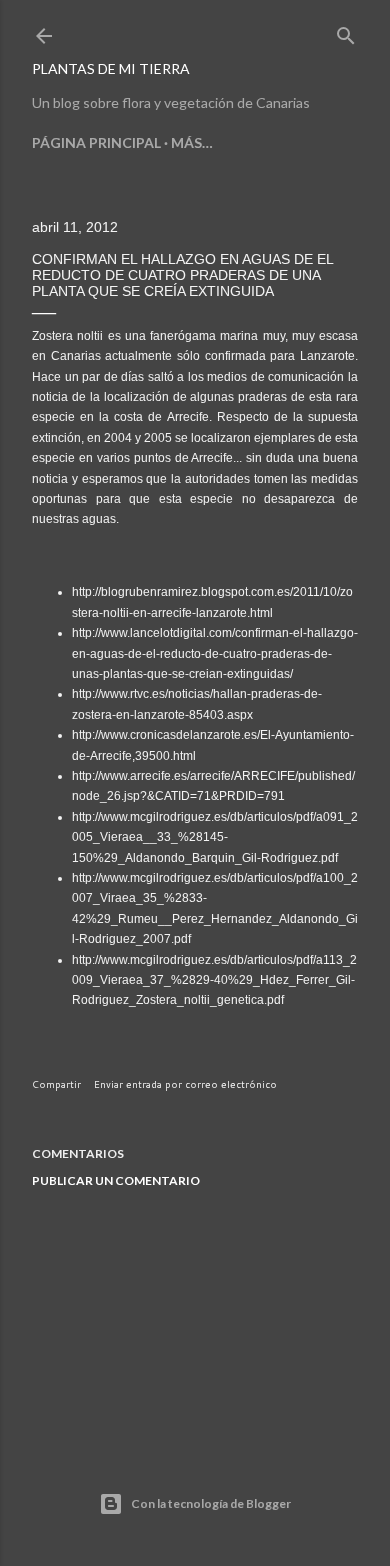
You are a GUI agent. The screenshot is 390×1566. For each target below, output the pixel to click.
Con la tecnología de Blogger (211, 1503)
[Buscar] (346, 31)
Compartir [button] (56, 1084)
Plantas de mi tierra (111, 68)
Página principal (96, 142)
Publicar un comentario (116, 1180)
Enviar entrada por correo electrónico (185, 1084)
